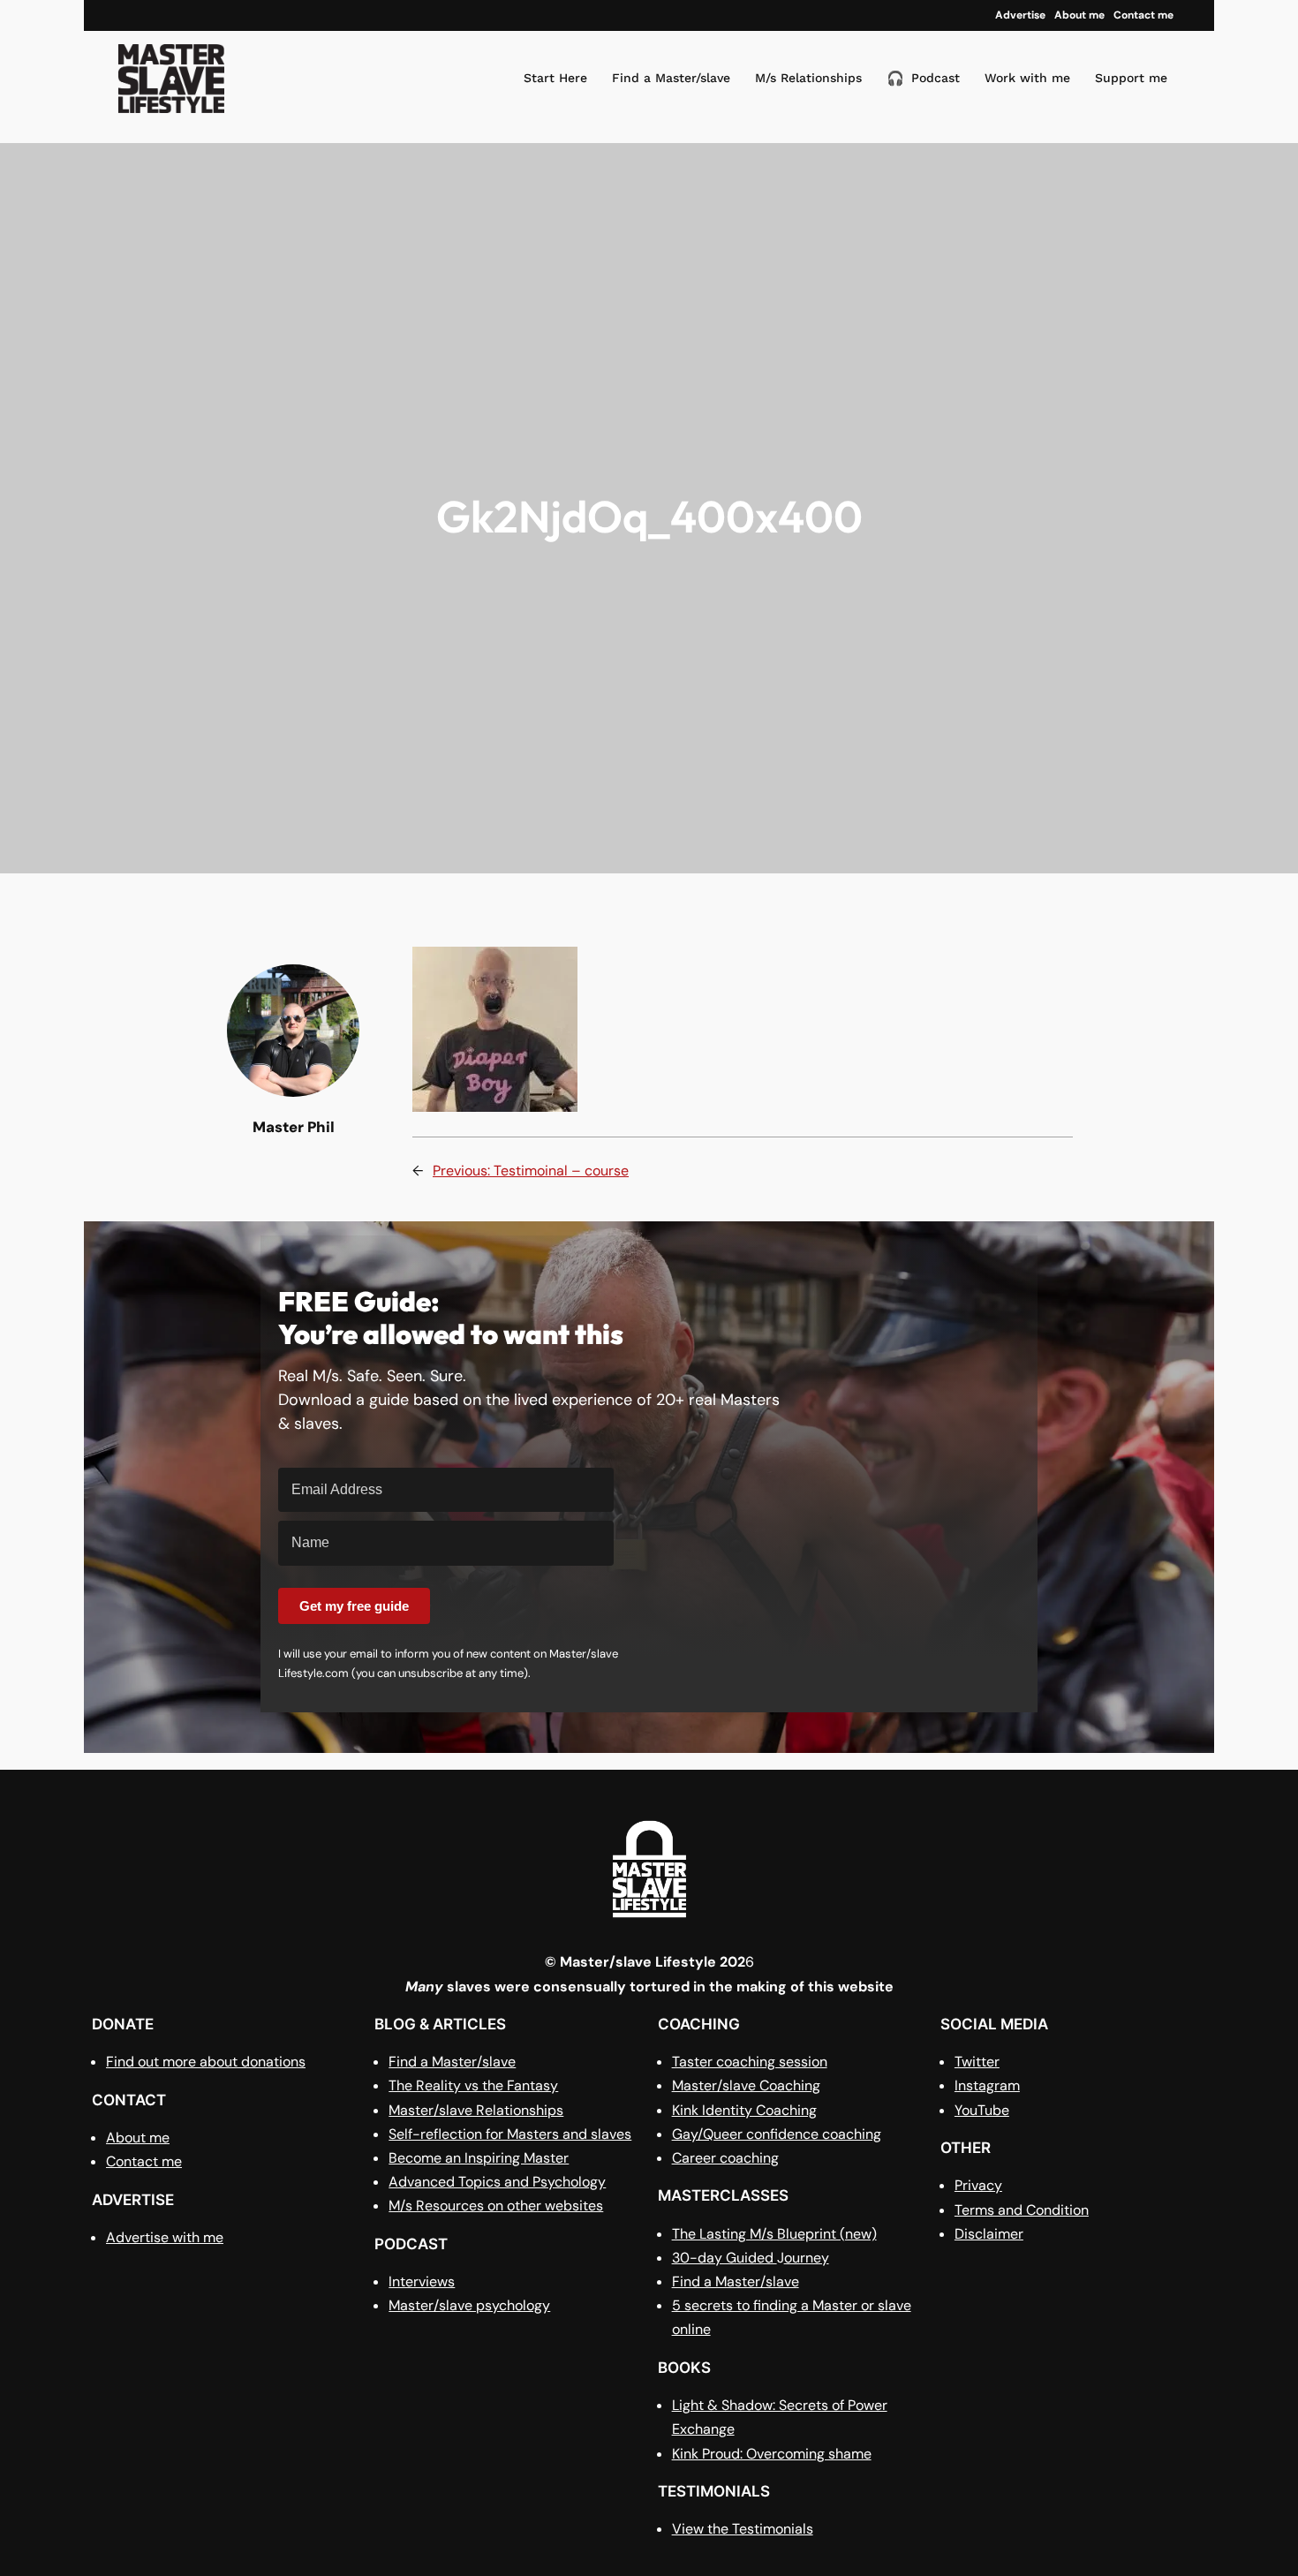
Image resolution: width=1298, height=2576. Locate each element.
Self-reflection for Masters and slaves (510, 2134)
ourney (807, 2258)
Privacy (978, 2185)
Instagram (987, 2085)
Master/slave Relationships (476, 2110)
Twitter (977, 2062)
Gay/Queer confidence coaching (777, 2134)
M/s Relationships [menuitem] (808, 78)
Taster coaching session (750, 2062)
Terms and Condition (1022, 2210)
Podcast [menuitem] (923, 78)
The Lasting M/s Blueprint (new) (774, 2234)
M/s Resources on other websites (496, 2206)
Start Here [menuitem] (555, 78)
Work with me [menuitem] (1027, 78)
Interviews (422, 2281)
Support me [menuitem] (1131, 78)
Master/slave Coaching (746, 2085)
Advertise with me (165, 2237)
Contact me (144, 2161)
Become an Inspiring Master (479, 2158)
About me (138, 2138)
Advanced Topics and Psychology (497, 2182)
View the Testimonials (743, 2529)
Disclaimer (989, 2234)
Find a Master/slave (452, 2062)
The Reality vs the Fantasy (473, 2085)
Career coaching (725, 2158)
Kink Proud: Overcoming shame (772, 2454)
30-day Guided (724, 2258)
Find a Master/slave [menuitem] (671, 78)
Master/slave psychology (469, 2305)
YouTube (982, 2110)
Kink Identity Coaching (744, 2110)
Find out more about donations (206, 2062)
